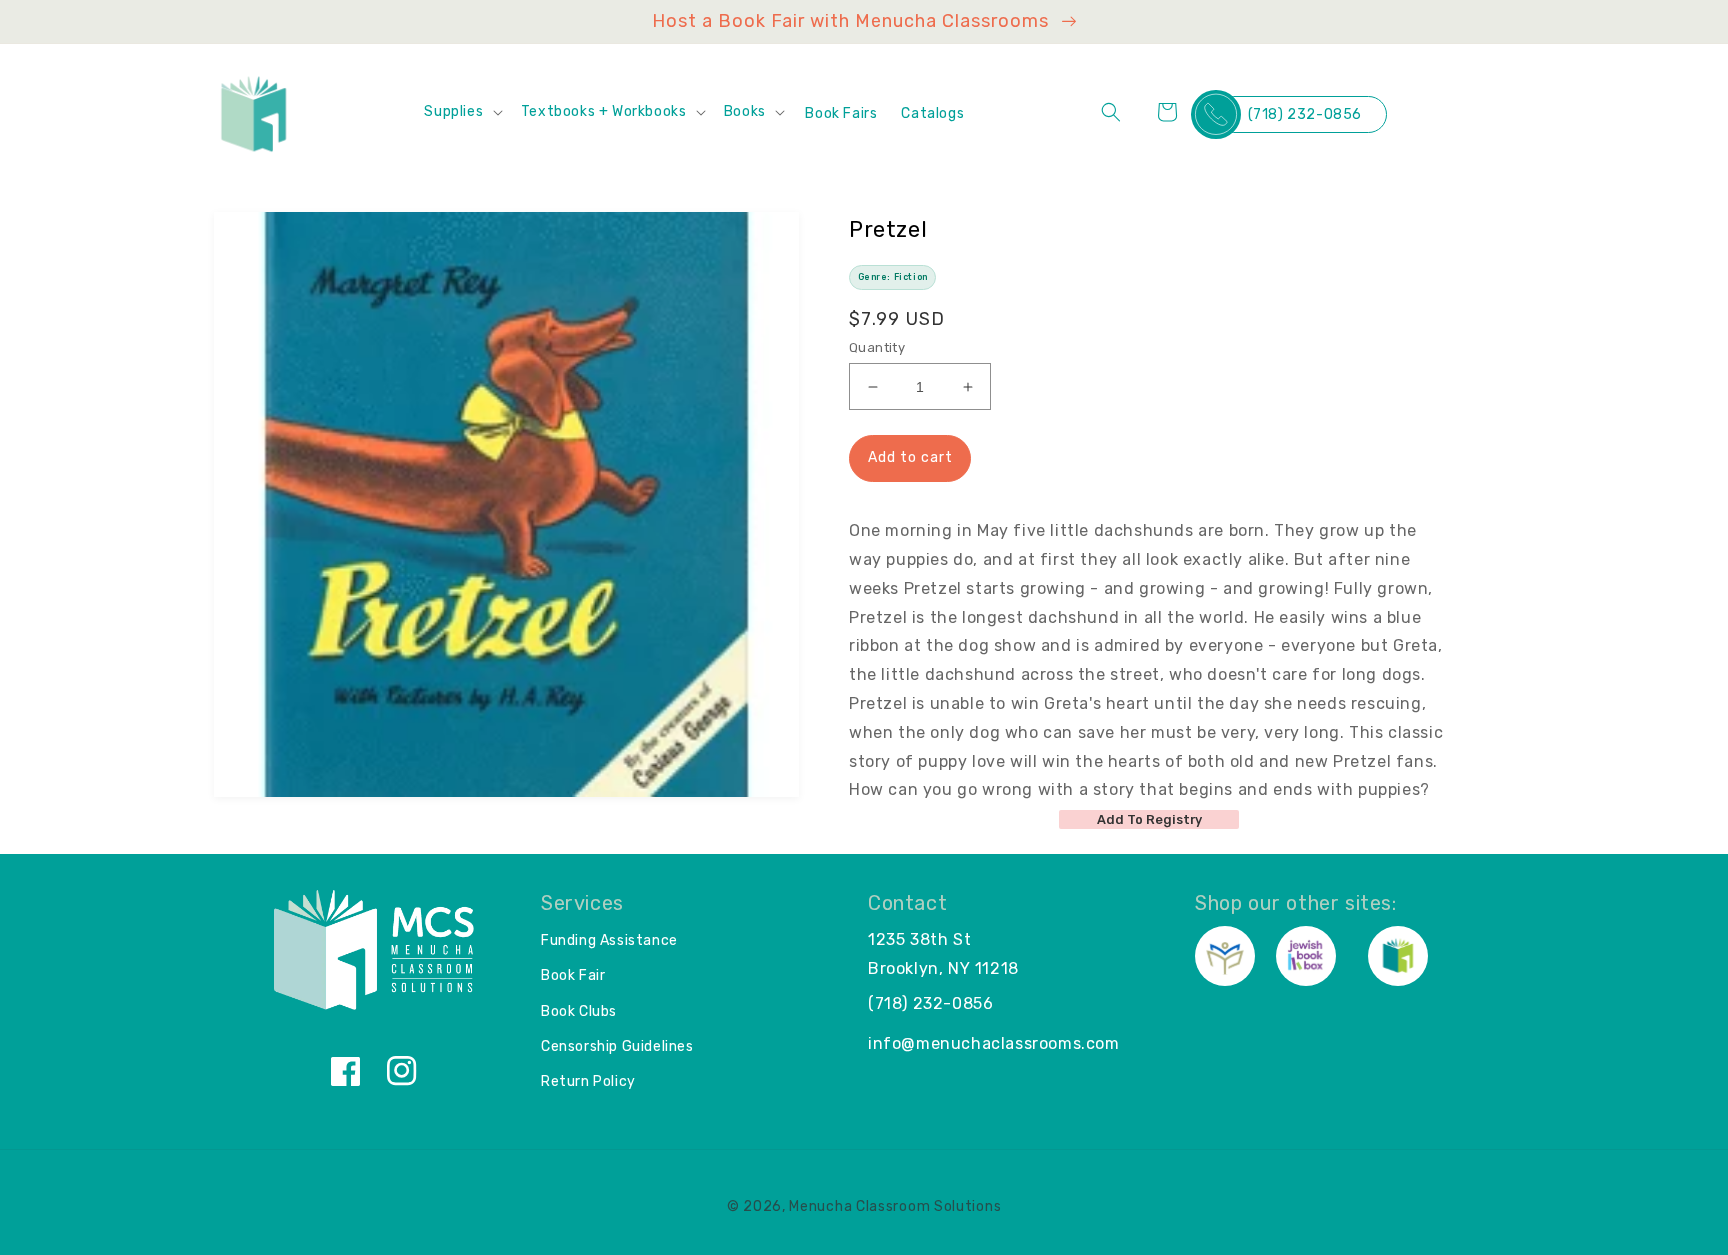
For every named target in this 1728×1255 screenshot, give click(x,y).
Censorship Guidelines (617, 1046)
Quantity (877, 347)
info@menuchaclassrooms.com (994, 1043)
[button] (462, 112)
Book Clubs (579, 1011)
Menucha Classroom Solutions (895, 1206)
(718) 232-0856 (1305, 114)
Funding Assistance (609, 940)
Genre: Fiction (893, 277)
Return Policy (588, 1081)
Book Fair (573, 975)
